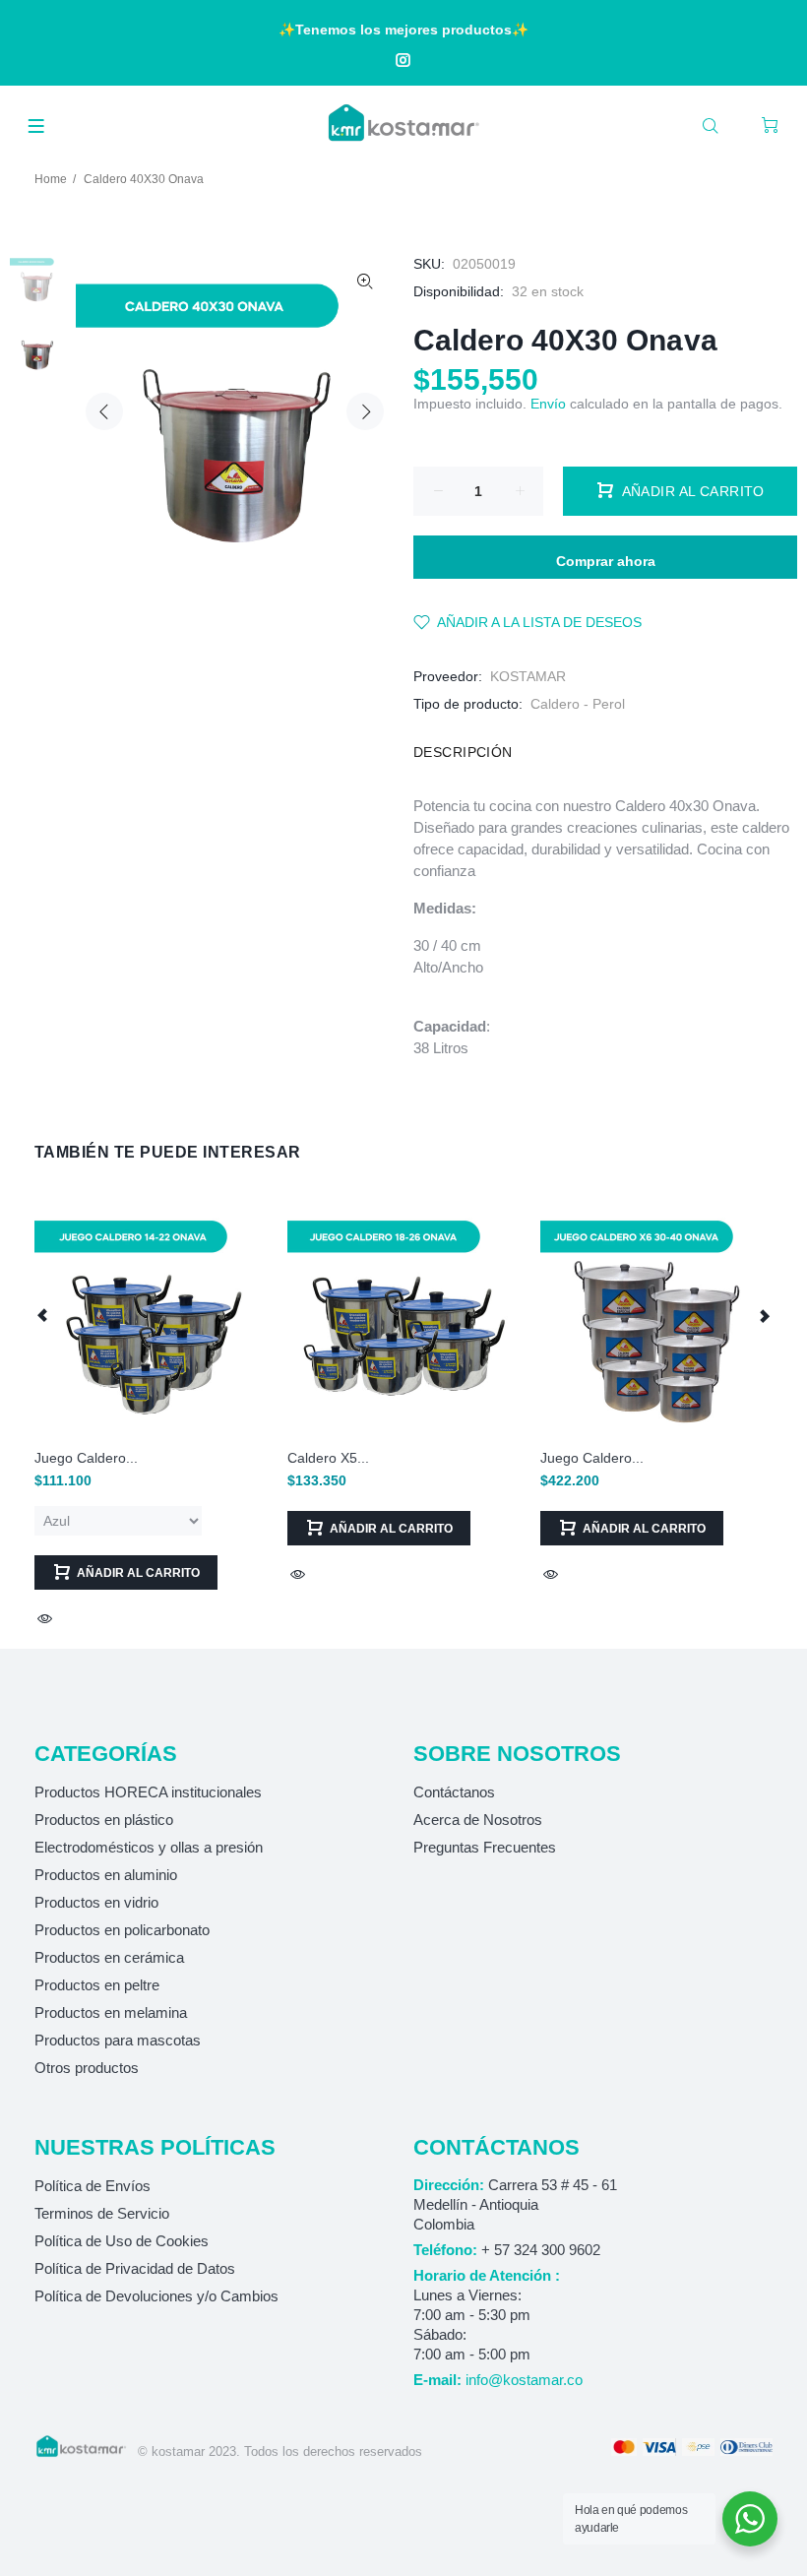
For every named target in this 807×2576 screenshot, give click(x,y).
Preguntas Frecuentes (485, 1847)
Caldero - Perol (578, 704)
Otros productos (87, 2068)
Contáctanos (454, 1792)
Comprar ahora (606, 561)
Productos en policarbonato (122, 1930)
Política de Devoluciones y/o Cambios (156, 2296)
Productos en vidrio (96, 1902)
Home (51, 179)
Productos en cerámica (109, 1957)
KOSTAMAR (528, 676)
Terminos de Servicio (102, 2213)
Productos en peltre (97, 1985)
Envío (548, 404)
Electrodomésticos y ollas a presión (149, 1847)
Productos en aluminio (106, 1875)
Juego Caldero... (86, 1458)
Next (365, 411)
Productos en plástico (104, 1820)
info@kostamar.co (524, 2380)
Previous (104, 411)
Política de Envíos (93, 2186)
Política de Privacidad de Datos (135, 2268)
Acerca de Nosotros (478, 1820)
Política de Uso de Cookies (122, 2241)
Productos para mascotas (118, 2040)
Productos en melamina (111, 2012)
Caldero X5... (328, 1458)
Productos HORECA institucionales (148, 1792)
